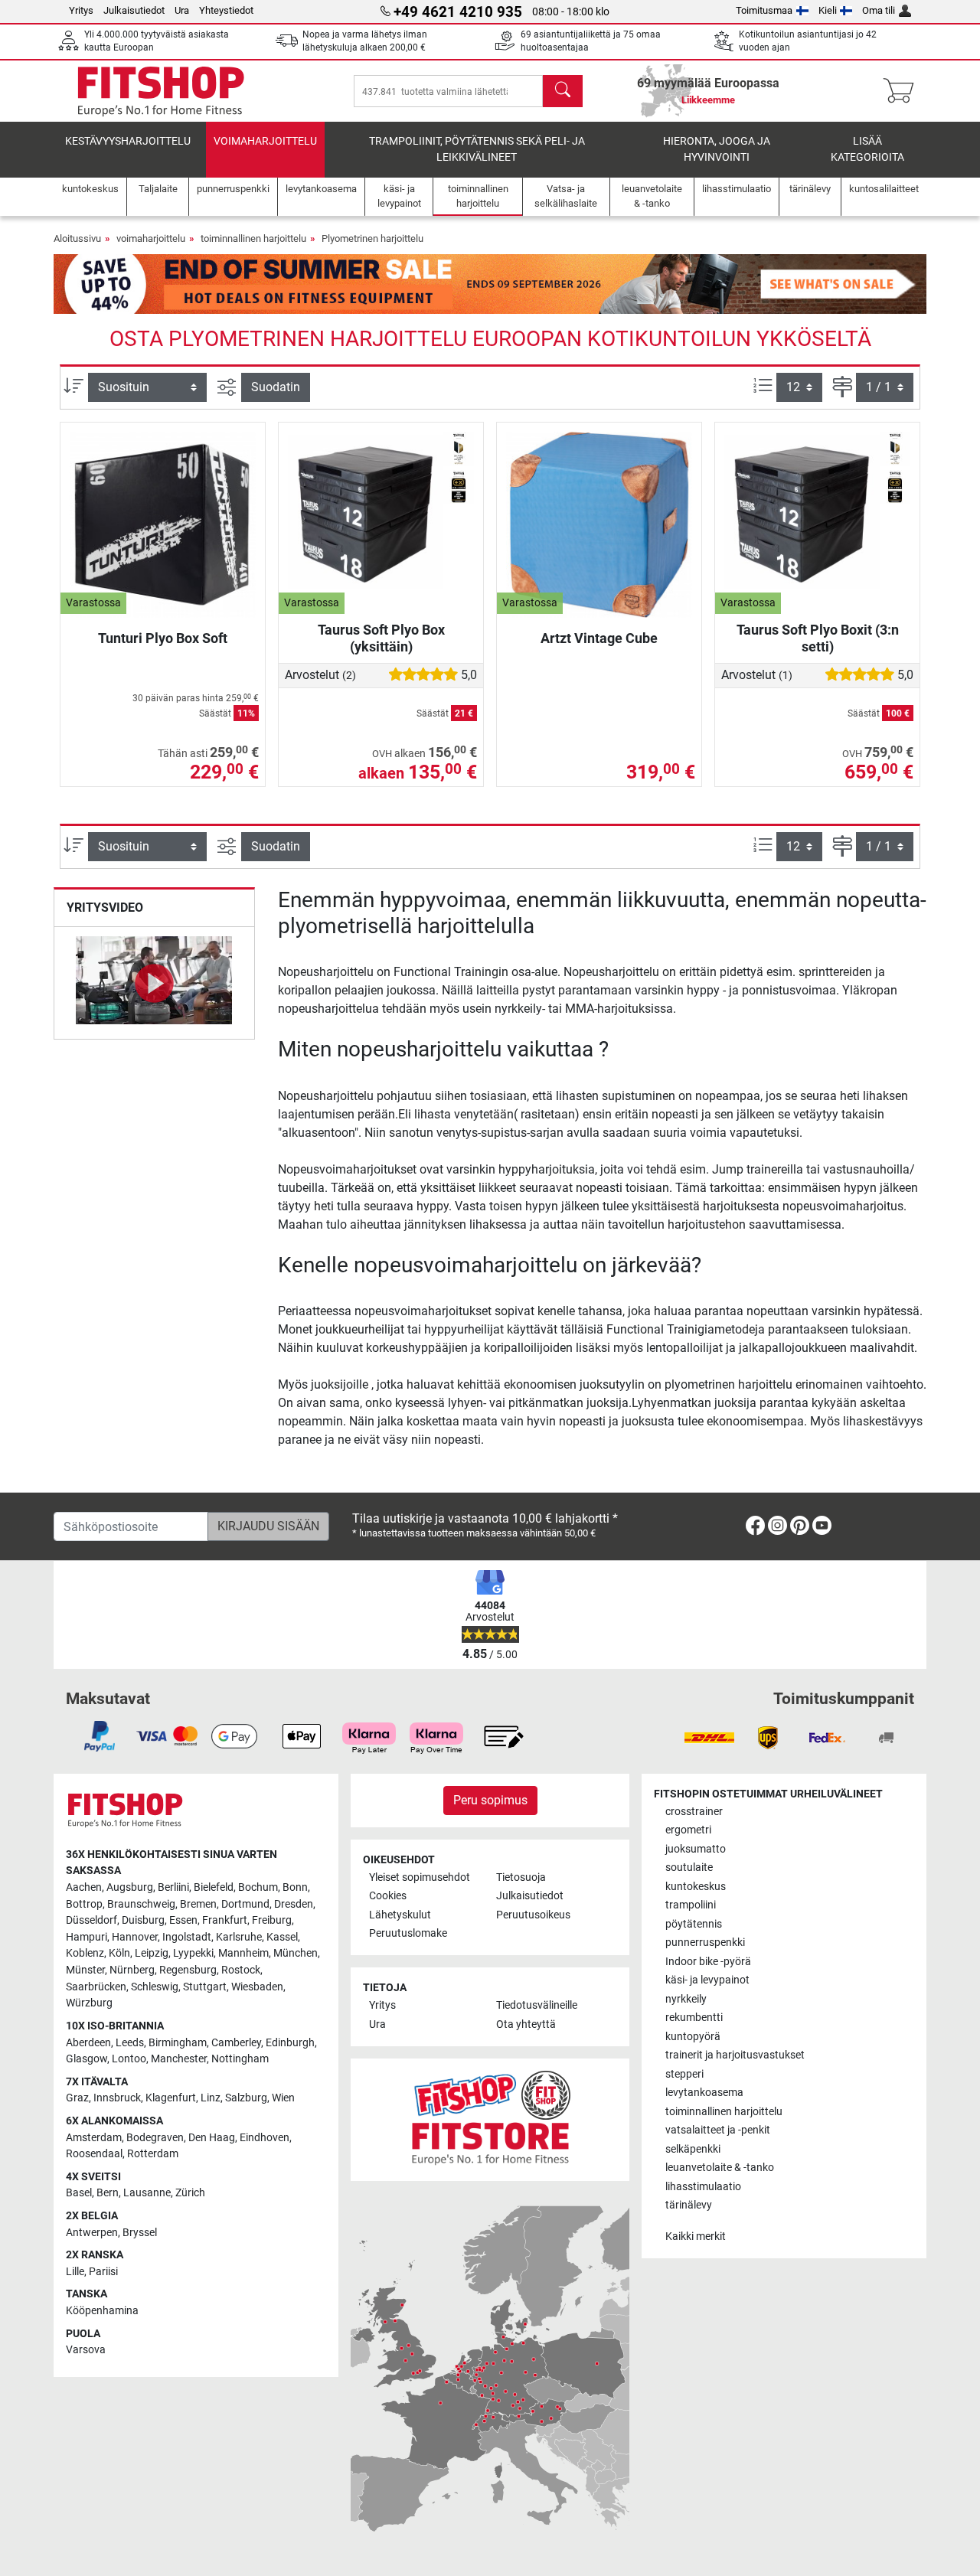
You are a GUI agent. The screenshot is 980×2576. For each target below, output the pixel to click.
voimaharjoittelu (265, 141)
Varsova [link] (86, 2350)
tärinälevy (689, 2205)
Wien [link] (283, 2098)
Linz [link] (211, 2098)
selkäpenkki (693, 2149)
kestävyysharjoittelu (128, 141)
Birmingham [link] (178, 2043)
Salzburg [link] (246, 2098)
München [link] (296, 1953)
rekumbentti (694, 2018)
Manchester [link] (179, 2059)
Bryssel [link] (140, 2233)
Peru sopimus (490, 1800)
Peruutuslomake (408, 1933)
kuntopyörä (693, 2037)
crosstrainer (694, 1812)
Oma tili (879, 10)
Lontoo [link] (129, 2059)
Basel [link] (79, 2193)
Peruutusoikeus (533, 1915)
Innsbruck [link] (117, 2098)
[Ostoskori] (903, 91)
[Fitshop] (161, 90)
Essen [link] (183, 1920)
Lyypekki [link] (193, 1953)
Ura (182, 10)
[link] (755, 1528)
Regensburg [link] (188, 1970)
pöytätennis (694, 1924)
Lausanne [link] (147, 2193)
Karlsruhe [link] (239, 1937)
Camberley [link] (236, 2043)
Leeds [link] (130, 2043)
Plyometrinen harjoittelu (372, 238)
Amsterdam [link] (94, 2138)
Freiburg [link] (272, 1920)
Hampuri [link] (87, 1937)
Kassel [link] (282, 1937)
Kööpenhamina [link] (102, 2311)
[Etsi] (563, 91)
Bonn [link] (295, 1887)
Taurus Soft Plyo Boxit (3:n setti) (818, 638)
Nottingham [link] (240, 2059)
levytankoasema (704, 2093)
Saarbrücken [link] (96, 1987)
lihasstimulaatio (703, 2187)
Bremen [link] (198, 1904)
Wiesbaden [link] (257, 1987)
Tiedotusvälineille (537, 2005)
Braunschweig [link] (141, 1904)
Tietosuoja (521, 1877)
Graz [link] (77, 2098)
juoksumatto (696, 1849)
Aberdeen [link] (88, 2043)
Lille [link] (75, 2272)
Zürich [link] (190, 2193)
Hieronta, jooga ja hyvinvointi (717, 150)
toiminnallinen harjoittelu (253, 238)
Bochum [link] (258, 1887)
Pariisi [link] (103, 2272)
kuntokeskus (696, 1887)
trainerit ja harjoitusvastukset (735, 2055)
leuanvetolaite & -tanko (720, 2168)
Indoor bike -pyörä (708, 1962)
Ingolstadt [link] (187, 1937)
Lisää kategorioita (867, 150)
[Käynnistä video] (154, 983)
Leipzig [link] (152, 1953)
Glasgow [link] (87, 2059)
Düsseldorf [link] (91, 1920)
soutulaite (689, 1868)
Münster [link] (85, 1970)
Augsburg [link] (130, 1887)
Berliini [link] (173, 1887)
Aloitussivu (77, 238)
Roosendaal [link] (94, 2154)
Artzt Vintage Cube (599, 638)
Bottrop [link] (84, 1904)
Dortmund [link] (245, 1904)
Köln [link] (119, 1953)
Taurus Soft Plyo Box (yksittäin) (381, 638)
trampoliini (691, 1905)
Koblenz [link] (85, 1953)
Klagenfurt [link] (171, 2098)
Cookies (388, 1896)
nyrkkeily (686, 1999)
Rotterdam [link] (153, 2154)
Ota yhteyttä (526, 2024)
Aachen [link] (84, 1887)
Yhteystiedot (226, 10)
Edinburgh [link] (290, 2043)
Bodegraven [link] (155, 2138)
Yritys (81, 10)
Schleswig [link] (155, 1987)
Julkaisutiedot (134, 10)
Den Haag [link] (212, 2138)
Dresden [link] (294, 1904)
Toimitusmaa (764, 10)
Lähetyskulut (400, 1915)
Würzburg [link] (89, 2003)
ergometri (688, 1830)
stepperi (684, 2074)
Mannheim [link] (243, 1953)
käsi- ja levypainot (707, 1980)
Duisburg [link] (143, 1920)
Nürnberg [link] (132, 1970)
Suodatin (276, 387)
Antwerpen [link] (92, 2233)
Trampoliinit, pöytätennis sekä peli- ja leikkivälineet (477, 150)
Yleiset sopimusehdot (420, 1877)
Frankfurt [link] (225, 1920)
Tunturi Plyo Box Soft (163, 638)
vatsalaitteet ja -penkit (718, 2130)
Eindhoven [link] (265, 2138)
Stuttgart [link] (205, 1987)
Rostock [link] (241, 1970)
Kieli (828, 10)
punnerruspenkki (705, 1943)
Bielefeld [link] (214, 1887)
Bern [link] (108, 2193)
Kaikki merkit (696, 2236)
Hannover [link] (135, 1937)
